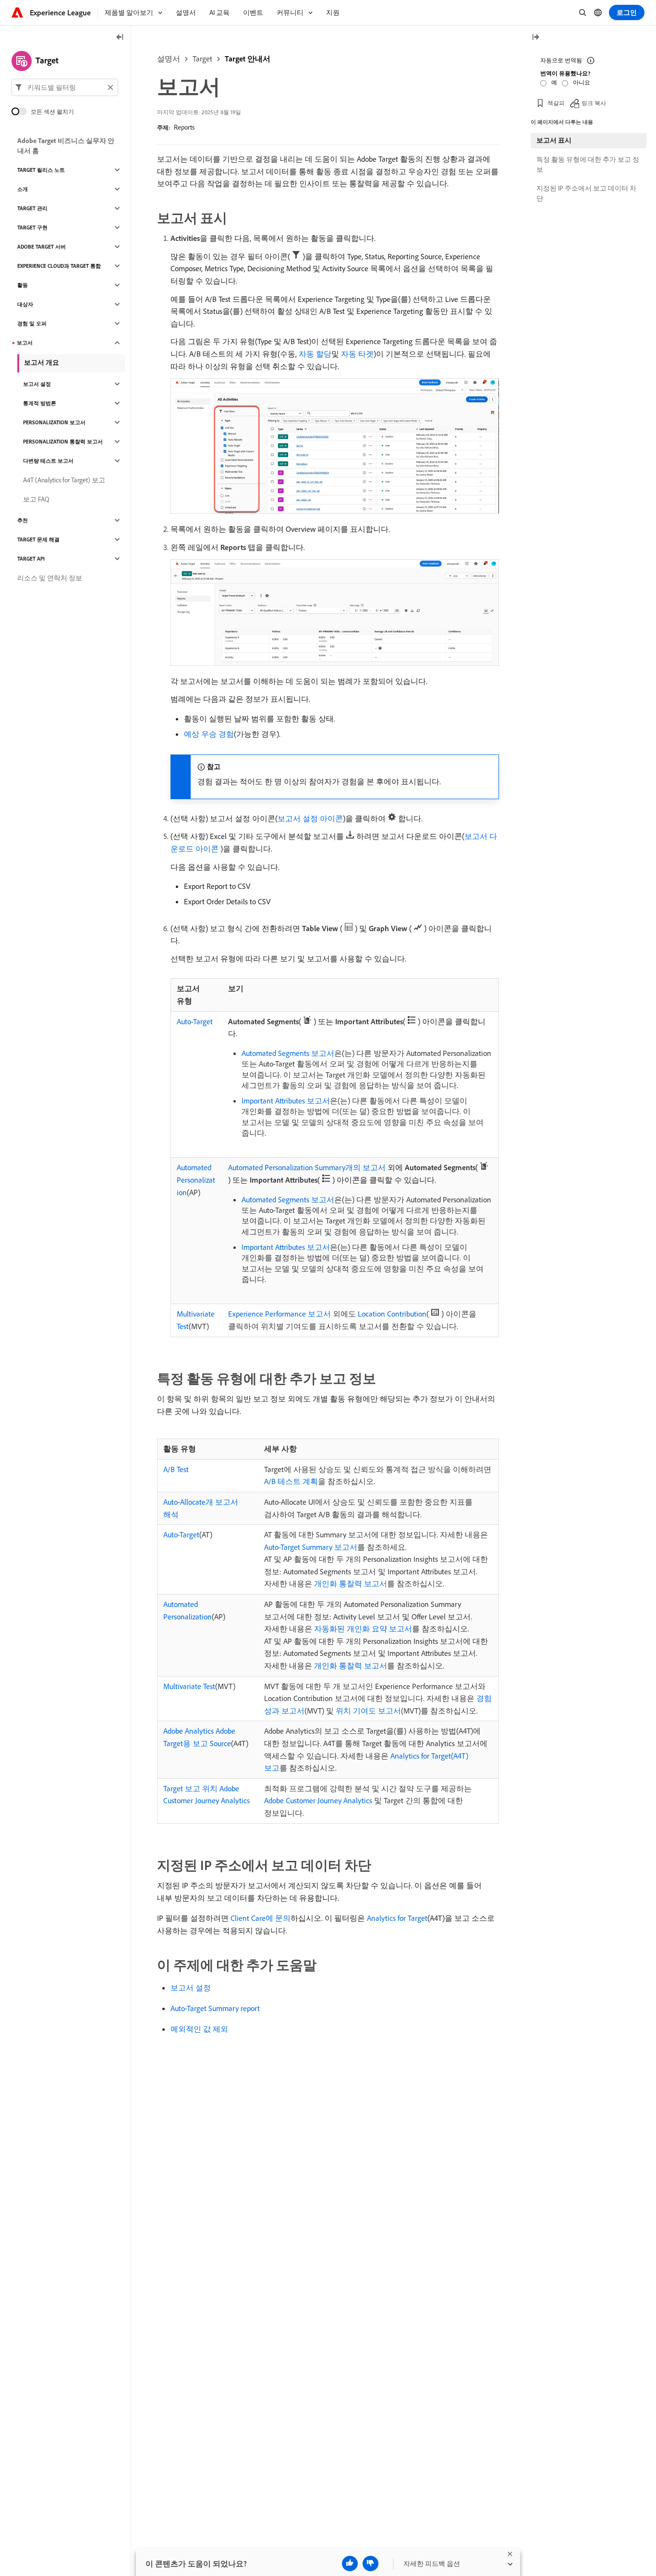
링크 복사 (594, 103)
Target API (31, 559)
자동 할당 (315, 354)
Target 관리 (32, 208)
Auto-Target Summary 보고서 (311, 1547)
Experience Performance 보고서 (279, 1314)
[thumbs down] (371, 2564)
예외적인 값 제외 (199, 2029)
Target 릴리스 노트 (41, 170)
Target (202, 59)
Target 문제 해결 (38, 539)
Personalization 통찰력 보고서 (63, 442)
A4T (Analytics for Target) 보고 (64, 480)
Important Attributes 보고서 (286, 1101)
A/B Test (176, 1469)
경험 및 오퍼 (32, 323)
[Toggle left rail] (120, 38)
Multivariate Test (189, 1686)
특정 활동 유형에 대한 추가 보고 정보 (588, 164)
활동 (23, 285)
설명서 (169, 59)
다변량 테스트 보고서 (48, 461)
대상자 (25, 304)
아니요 (582, 82)
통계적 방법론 (40, 403)
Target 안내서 (248, 59)
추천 (23, 520)
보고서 (25, 343)
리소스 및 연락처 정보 (50, 578)
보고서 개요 (42, 362)
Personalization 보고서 (54, 422)
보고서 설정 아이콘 (310, 818)
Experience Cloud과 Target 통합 (59, 266)
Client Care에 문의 (261, 1918)
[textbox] (65, 87)
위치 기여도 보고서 (368, 1711)
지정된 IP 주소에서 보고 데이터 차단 (586, 193)
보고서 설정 (191, 1988)
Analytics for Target (397, 1918)
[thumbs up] (350, 2564)
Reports (184, 127)
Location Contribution (392, 1314)
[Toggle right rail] (535, 38)
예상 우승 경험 (209, 734)
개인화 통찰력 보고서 (351, 1583)
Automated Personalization (196, 1180)
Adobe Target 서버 (42, 247)
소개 (23, 189)
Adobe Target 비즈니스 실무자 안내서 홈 (66, 146)
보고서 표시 (554, 140)
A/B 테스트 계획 (291, 1481)
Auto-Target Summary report (215, 2008)
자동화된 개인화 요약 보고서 (363, 1629)
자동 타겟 (357, 354)
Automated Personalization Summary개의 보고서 (307, 1167)
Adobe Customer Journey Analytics (318, 1800)
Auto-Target (195, 1021)
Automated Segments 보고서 (288, 1053)
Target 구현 (32, 228)
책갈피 (556, 103)
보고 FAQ (36, 499)
